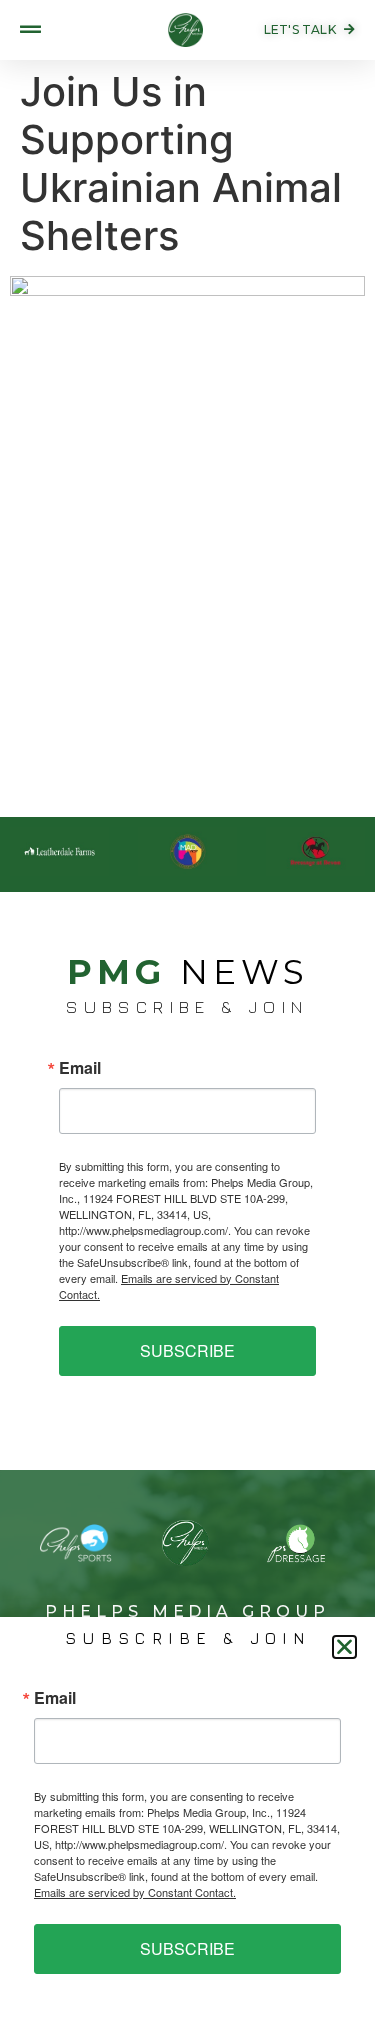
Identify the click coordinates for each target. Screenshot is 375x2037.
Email (80, 1068)
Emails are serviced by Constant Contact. (135, 1892)
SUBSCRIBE (187, 1350)
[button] (344, 1647)
